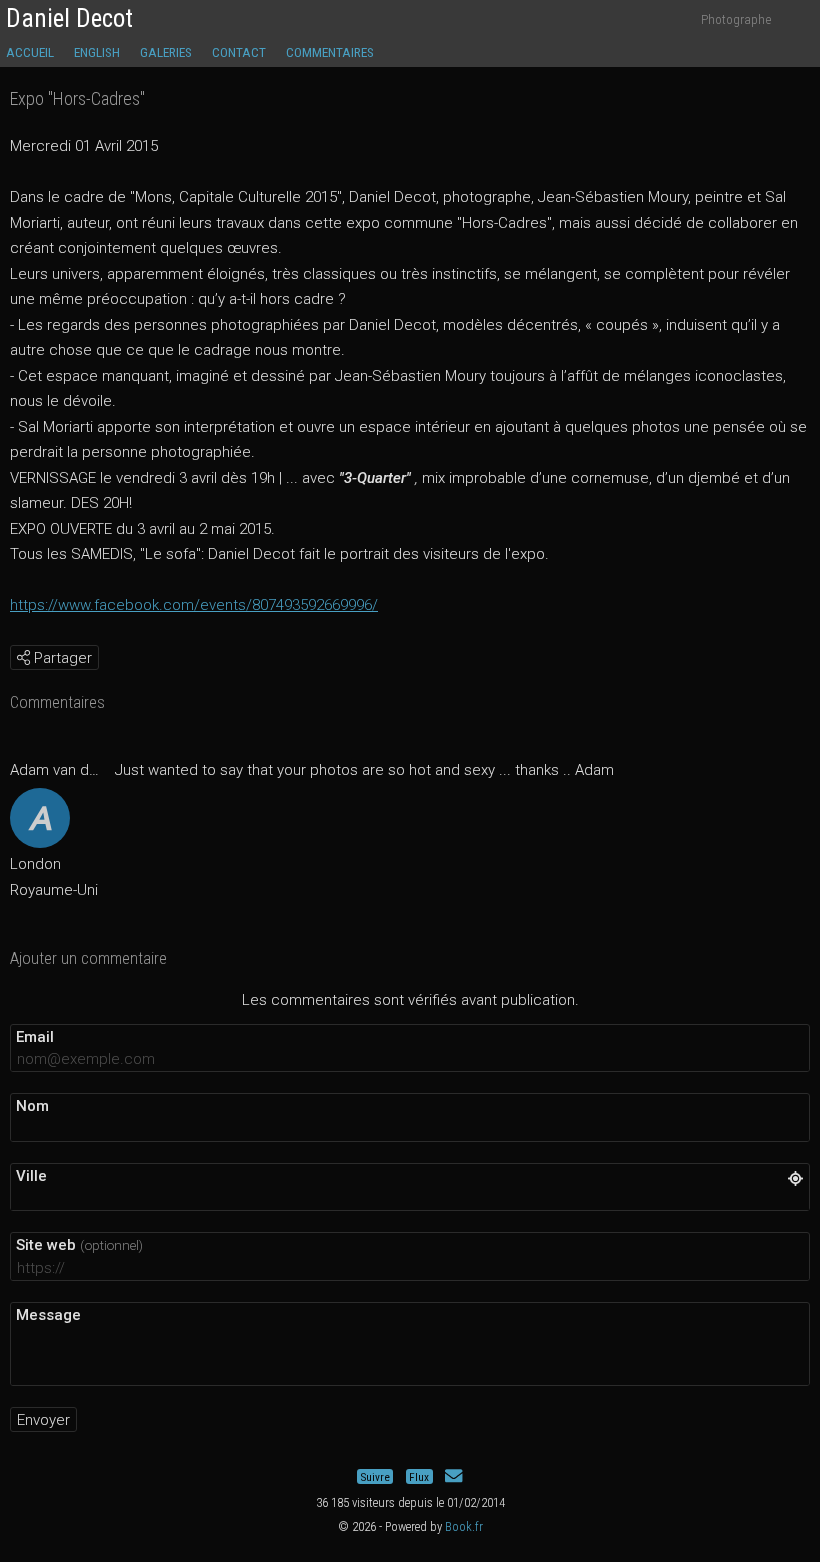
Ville (31, 1176)
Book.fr (464, 1526)
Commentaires (330, 52)
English (97, 52)
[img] (23, 657)
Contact (239, 52)
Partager (61, 658)
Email (35, 1037)
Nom (32, 1106)
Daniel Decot (69, 18)
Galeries (166, 52)
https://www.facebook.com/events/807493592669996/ (194, 605)
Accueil (30, 52)
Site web (79, 1245)
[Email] (453, 1476)
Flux (419, 1476)
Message (48, 1315)
